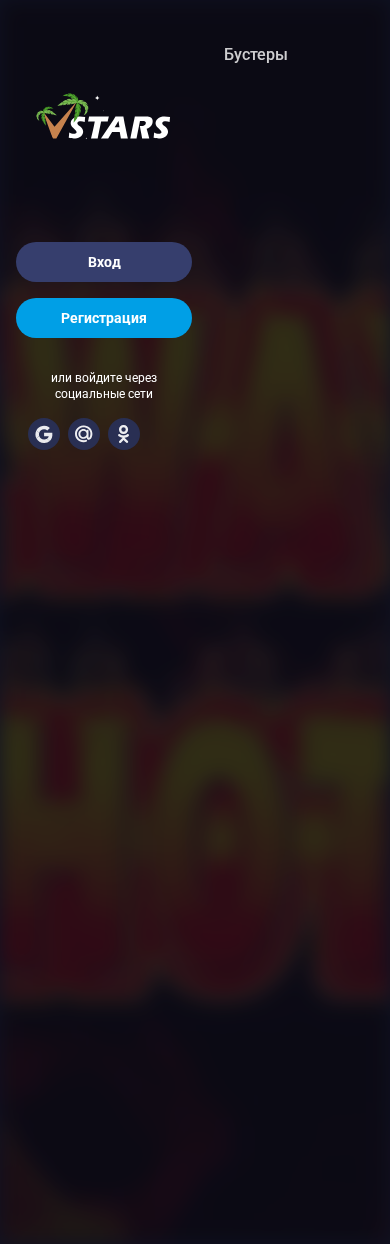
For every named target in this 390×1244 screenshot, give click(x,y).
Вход (104, 262)
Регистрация (104, 318)
